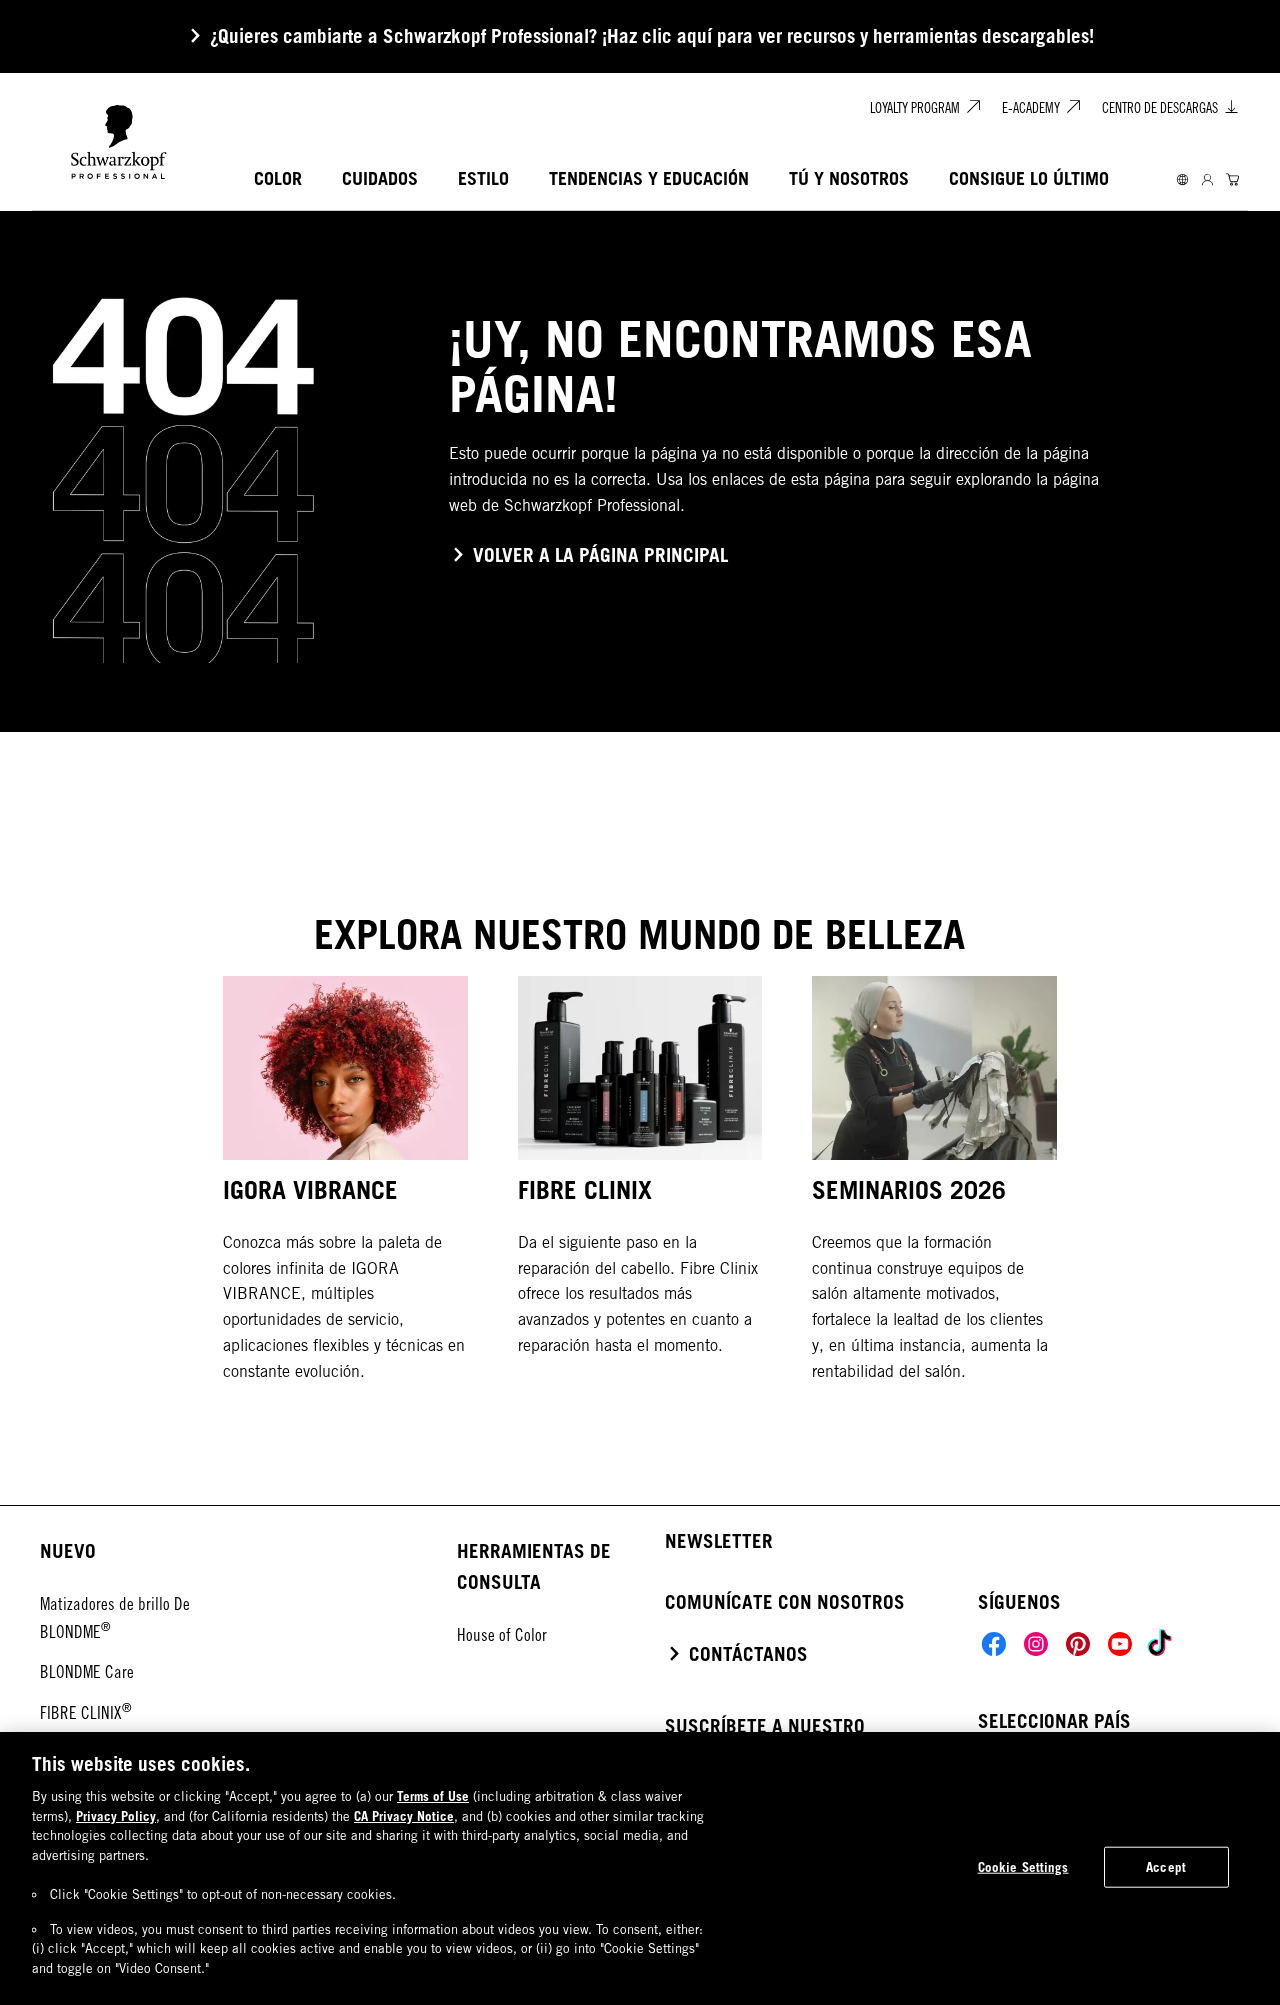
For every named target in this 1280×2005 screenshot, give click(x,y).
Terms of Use (433, 1796)
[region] (640, 1868)
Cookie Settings (1023, 1866)
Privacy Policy (116, 1816)
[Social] (994, 1644)
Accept (1166, 1866)
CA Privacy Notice (404, 1816)
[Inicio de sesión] (1207, 179)
